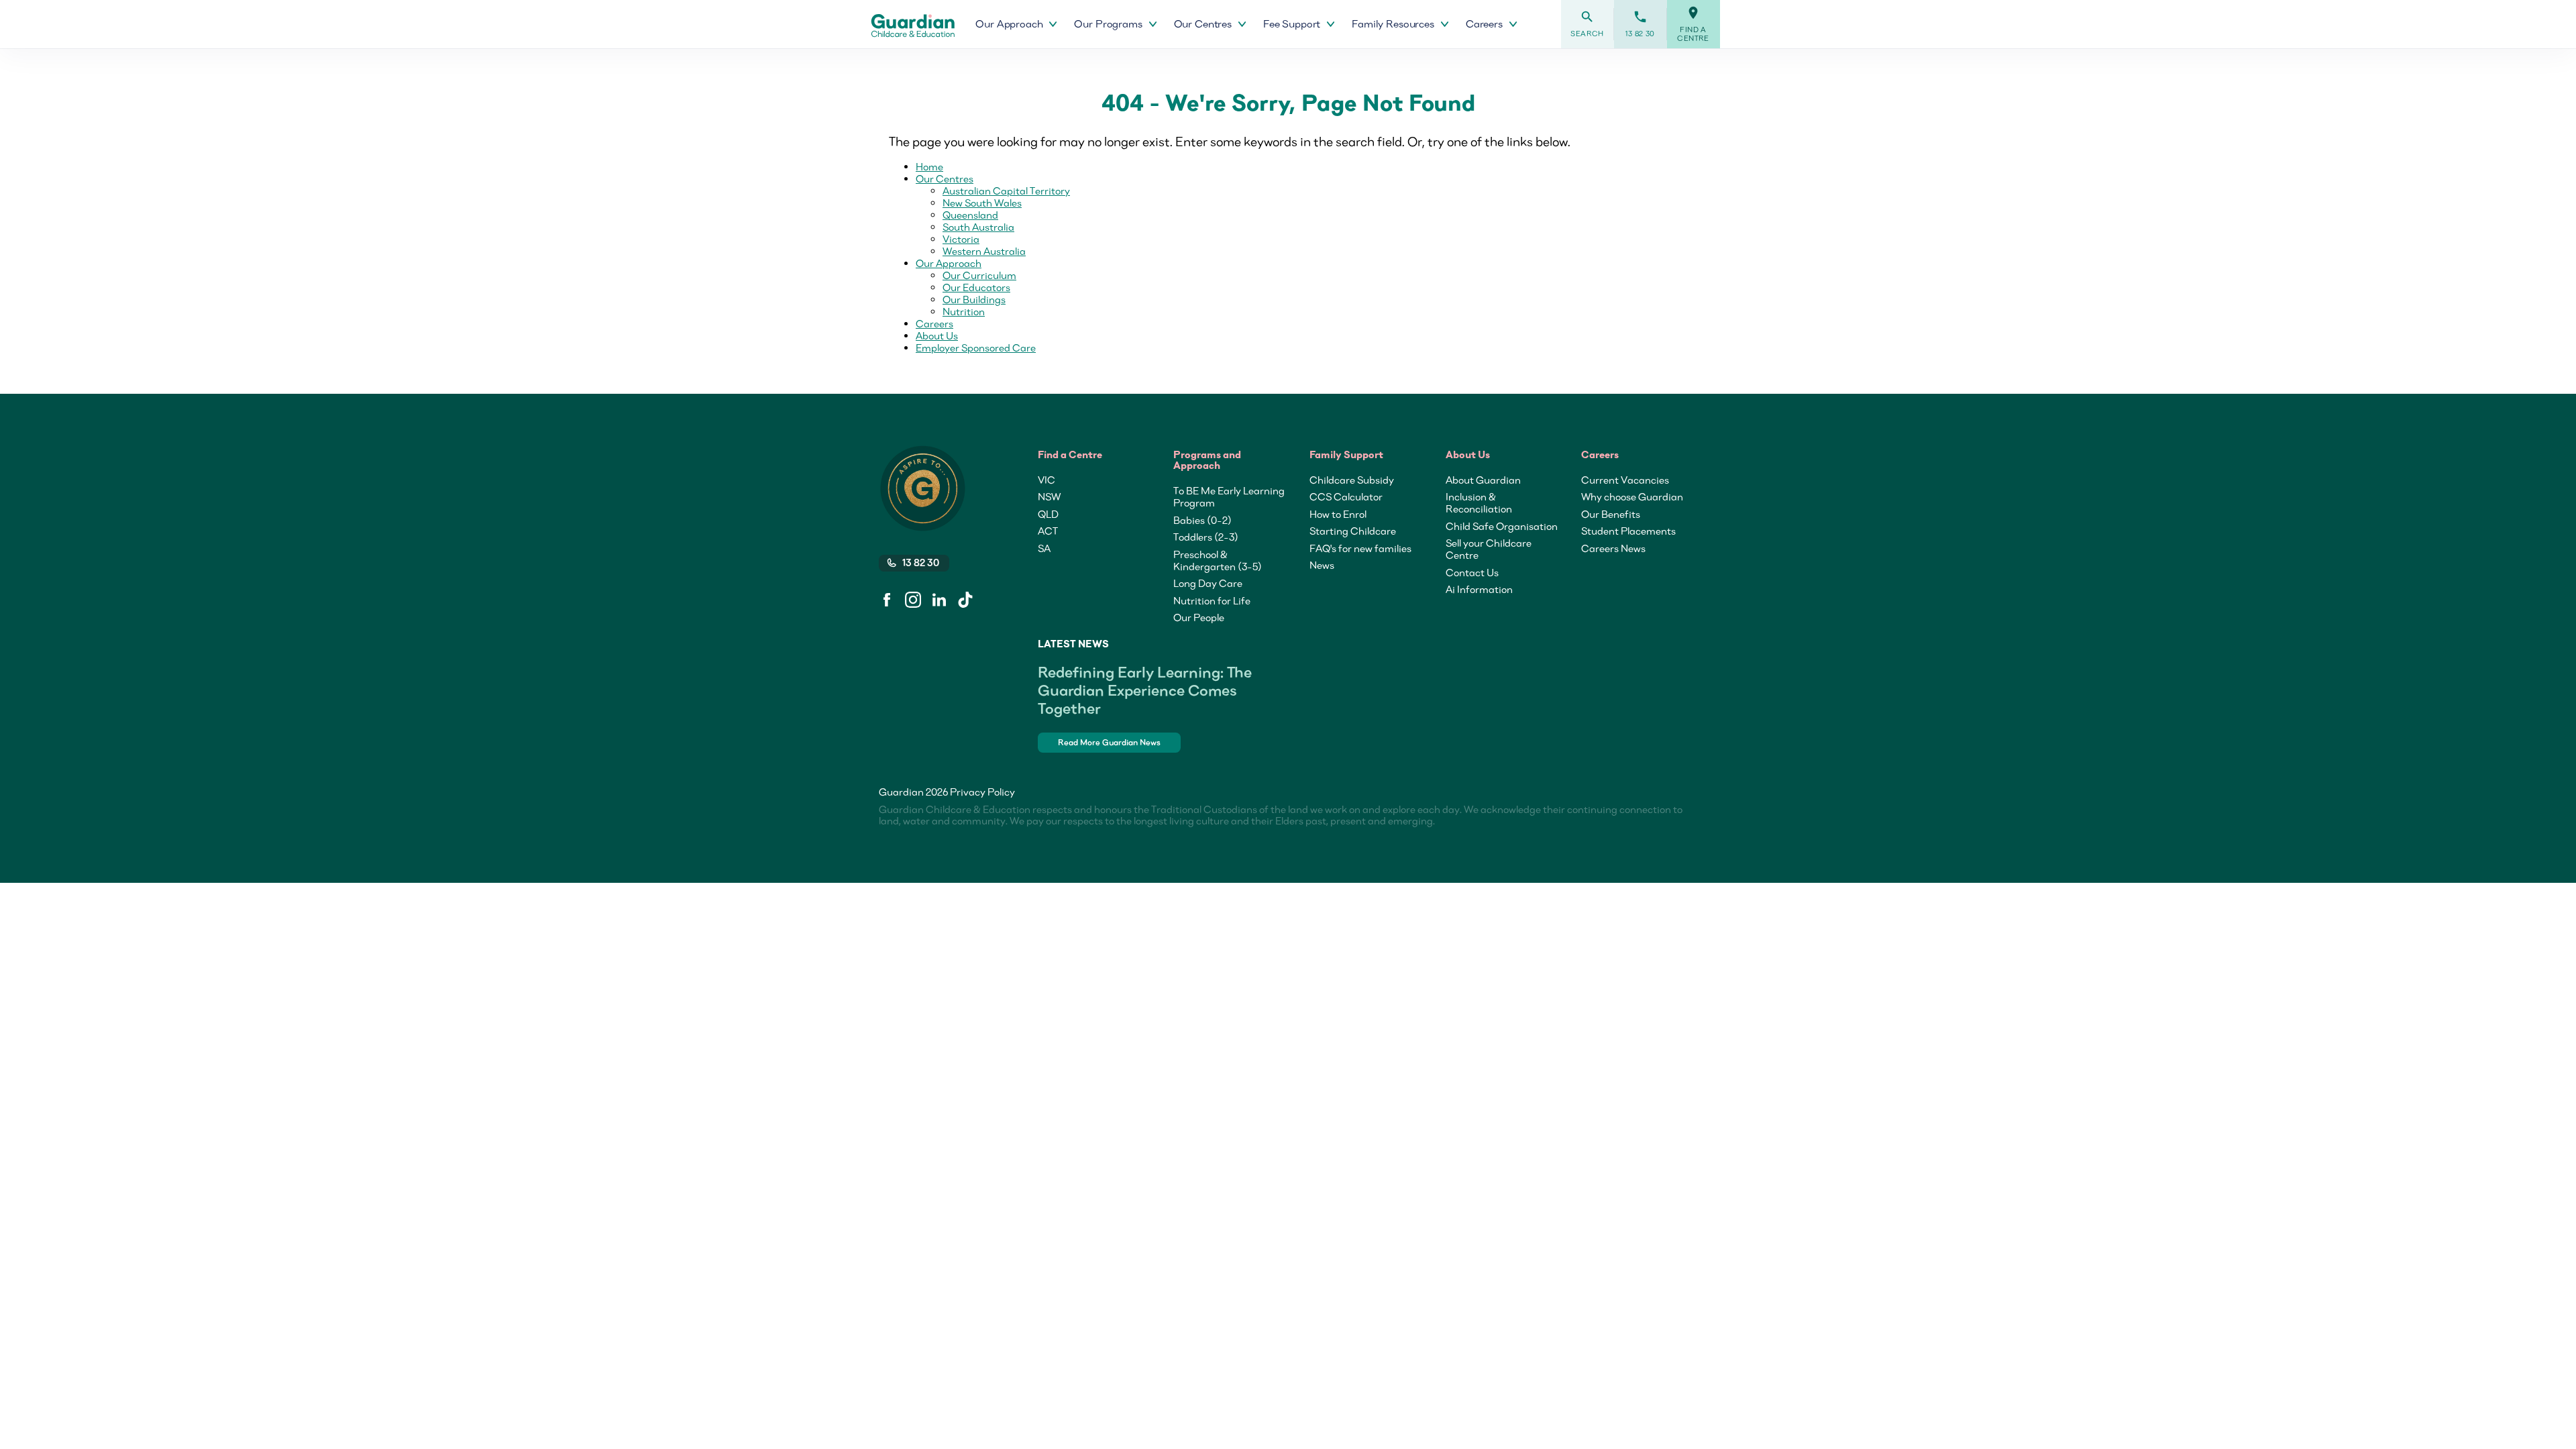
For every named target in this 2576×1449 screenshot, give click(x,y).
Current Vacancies (1625, 480)
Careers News (1613, 548)
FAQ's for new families (1360, 548)
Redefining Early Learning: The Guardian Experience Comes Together (1145, 690)
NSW (1049, 496)
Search (1587, 24)
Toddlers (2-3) (1206, 537)
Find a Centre (1693, 24)
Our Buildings (974, 299)
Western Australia (984, 251)
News (1322, 565)
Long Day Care (1208, 583)
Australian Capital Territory (1006, 191)
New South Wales (982, 203)
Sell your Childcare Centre (1489, 549)
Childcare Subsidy (1352, 480)
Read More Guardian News (1109, 742)
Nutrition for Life (1212, 600)
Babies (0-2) (1202, 520)
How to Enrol (1338, 514)
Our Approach (949, 263)
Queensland (970, 215)
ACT (1048, 531)
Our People (1199, 617)
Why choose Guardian (1632, 496)
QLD (1048, 514)
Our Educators (976, 287)
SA (1044, 548)
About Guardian (1483, 480)
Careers (934, 323)
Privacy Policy (982, 792)
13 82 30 (1640, 24)
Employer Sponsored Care (976, 347)
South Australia (978, 227)
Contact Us (1472, 572)
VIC (1046, 480)
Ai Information (1479, 589)
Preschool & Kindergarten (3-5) (1218, 560)
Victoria (961, 239)
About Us (937, 335)
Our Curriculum (979, 275)
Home (929, 166)
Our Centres (945, 178)
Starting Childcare (1353, 531)
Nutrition (964, 311)
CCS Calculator (1346, 496)
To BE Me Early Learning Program (1229, 496)
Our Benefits (1611, 514)
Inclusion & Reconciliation (1479, 502)
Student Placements (1628, 531)
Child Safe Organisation (1502, 526)
